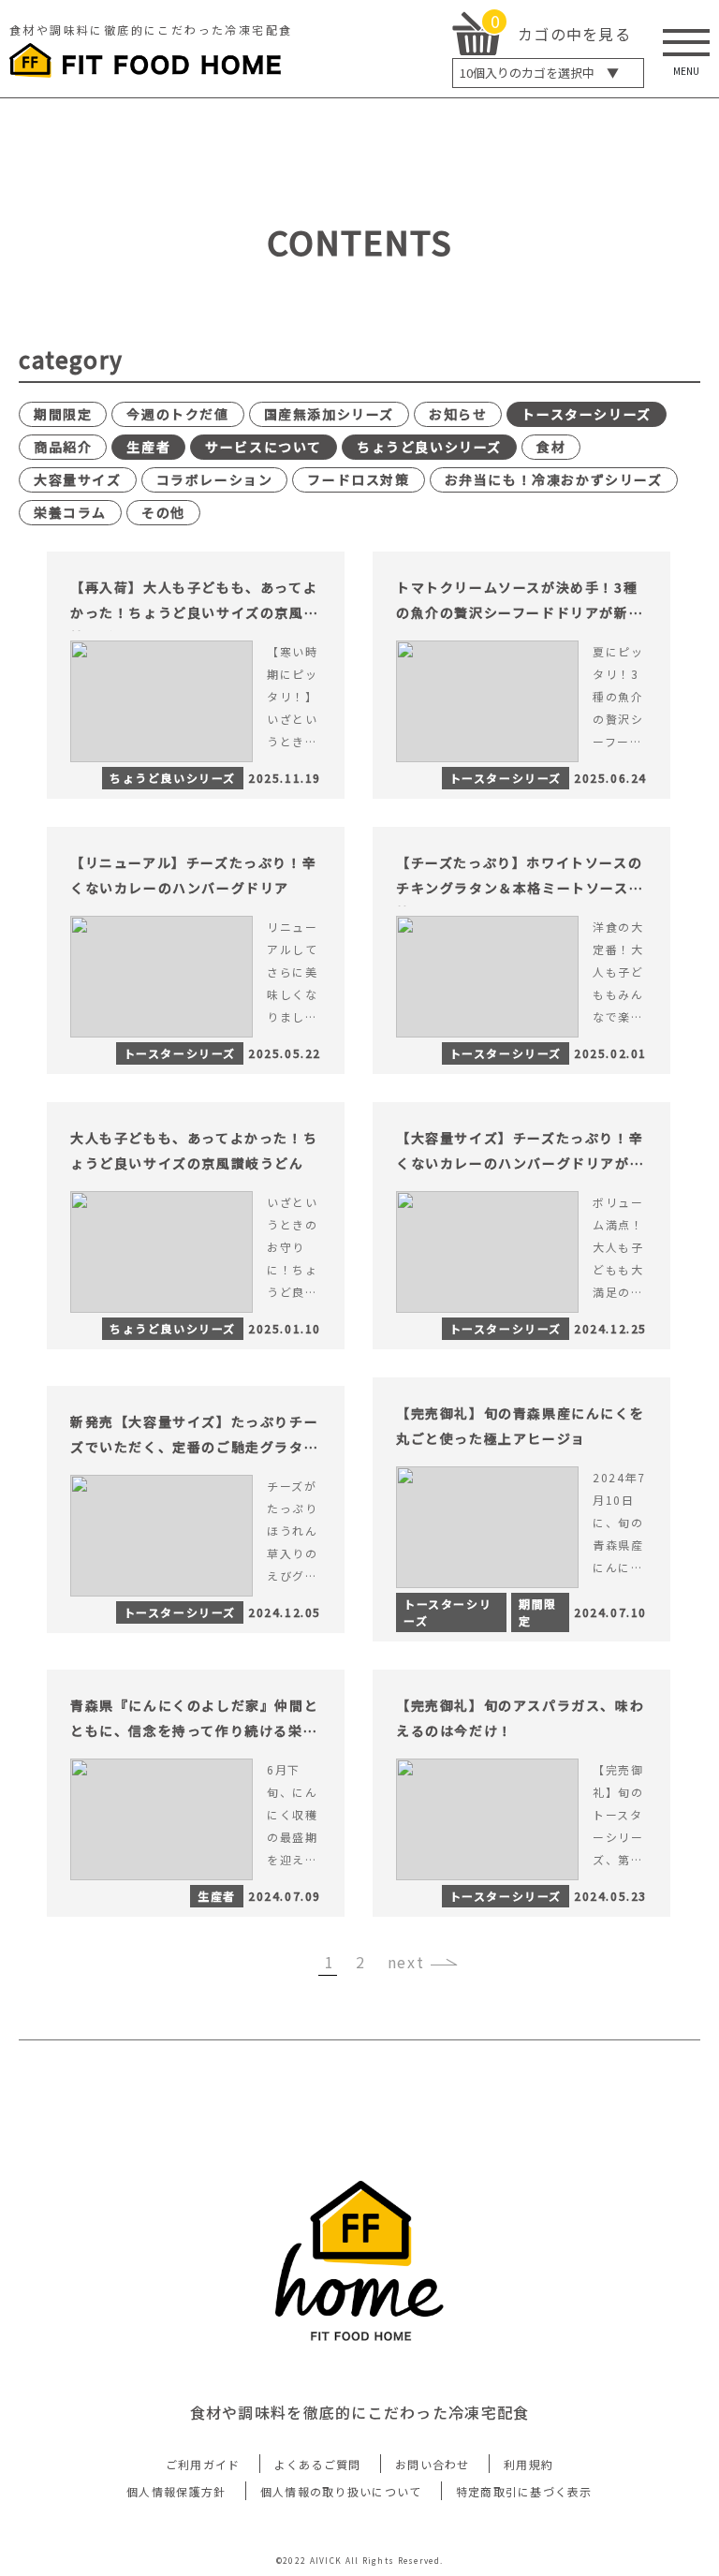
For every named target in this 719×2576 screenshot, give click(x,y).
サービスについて (264, 447)
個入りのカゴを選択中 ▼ (539, 73)
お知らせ (458, 414)
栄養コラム (70, 512)
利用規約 (528, 2464)
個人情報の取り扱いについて (341, 2491)
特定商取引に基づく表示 (524, 2491)
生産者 (148, 447)
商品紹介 (63, 447)
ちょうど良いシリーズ (429, 447)
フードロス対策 (358, 479)
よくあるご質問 (318, 2464)
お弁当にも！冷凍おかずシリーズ (554, 479)
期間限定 (63, 414)
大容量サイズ (78, 479)
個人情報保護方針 (176, 2491)
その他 (163, 512)
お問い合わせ (433, 2464)
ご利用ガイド (203, 2464)
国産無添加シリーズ (329, 414)
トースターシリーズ (586, 414)
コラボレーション (215, 479)
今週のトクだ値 (177, 414)
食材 (551, 447)
